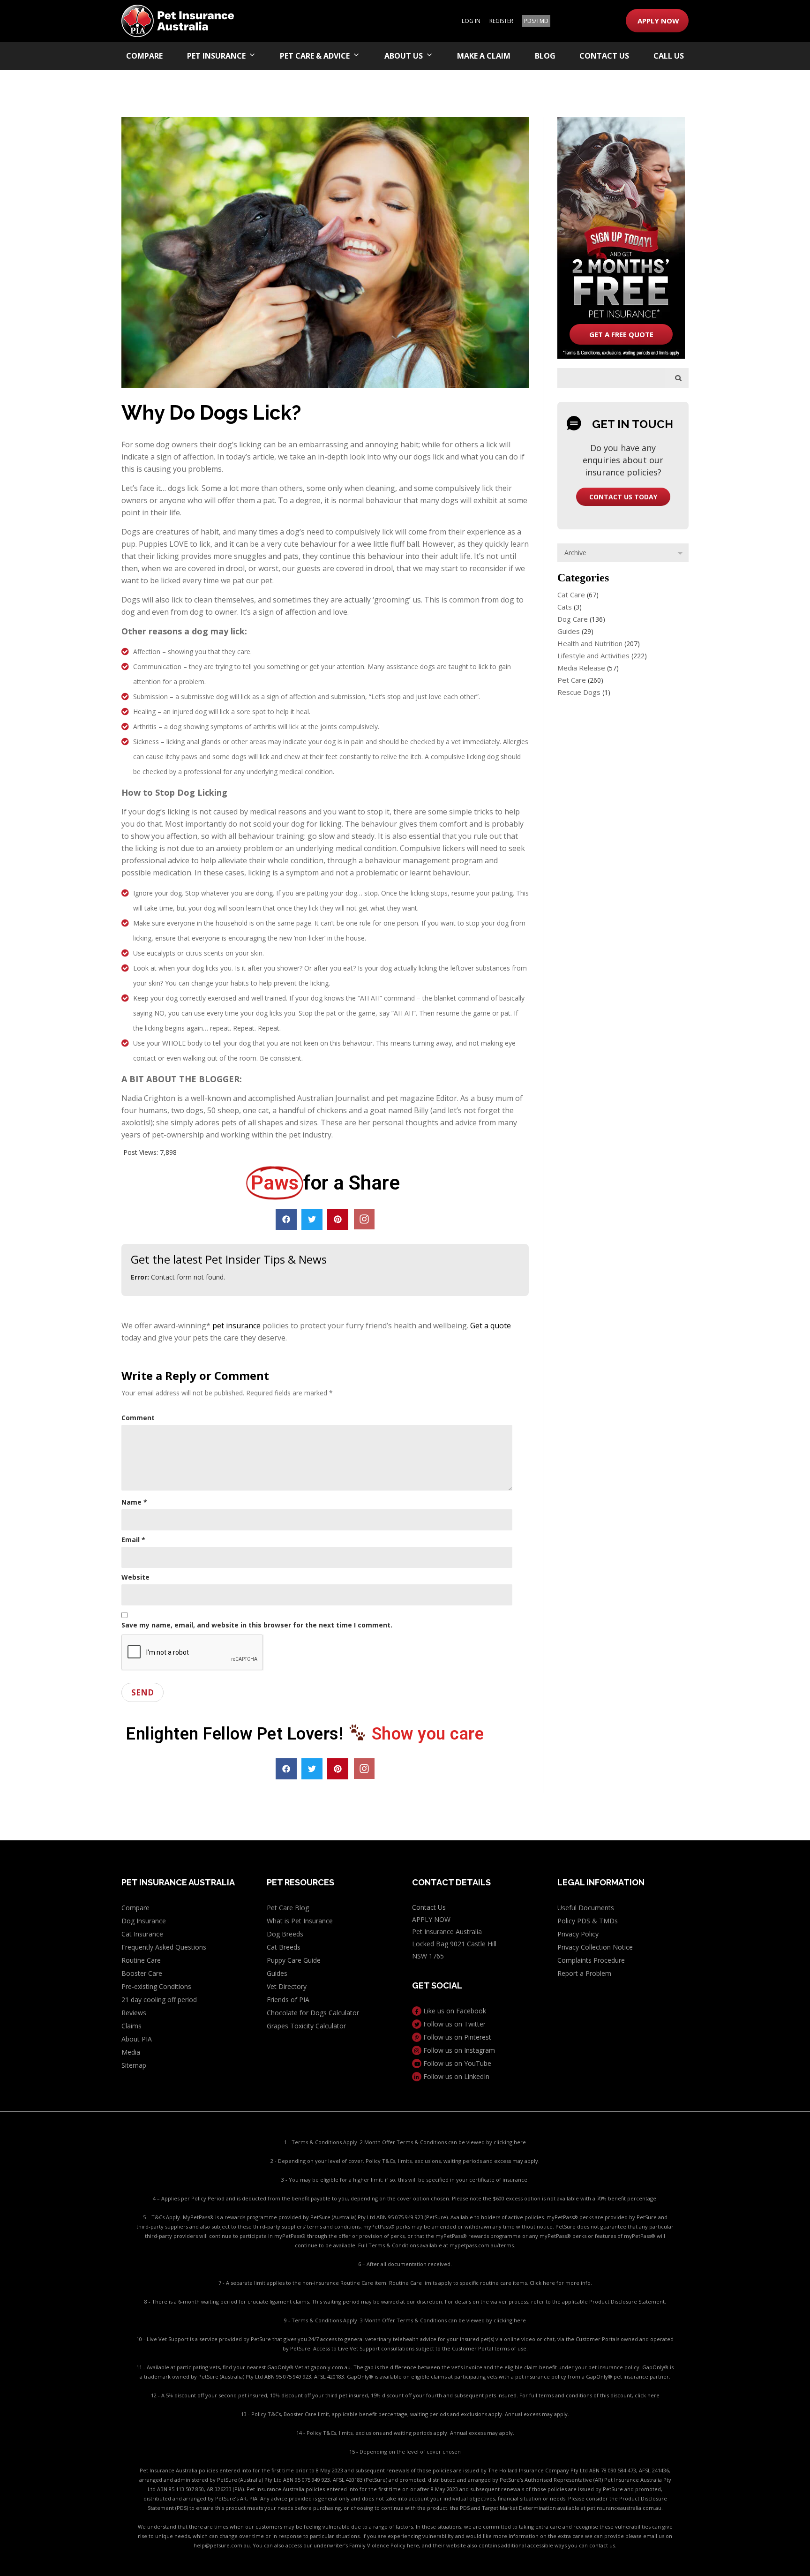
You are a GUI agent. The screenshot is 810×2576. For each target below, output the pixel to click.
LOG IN (471, 21)
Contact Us (604, 56)
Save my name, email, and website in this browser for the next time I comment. (257, 1625)
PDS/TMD (536, 21)
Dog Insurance (144, 1921)
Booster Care (142, 1973)
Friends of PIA (288, 2000)
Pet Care (572, 680)
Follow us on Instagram (458, 2050)
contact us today (623, 497)
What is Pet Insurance (300, 1921)
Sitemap (134, 2065)
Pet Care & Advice (315, 56)
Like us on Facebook (454, 2011)
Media (131, 2052)
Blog (545, 56)
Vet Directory (287, 1986)
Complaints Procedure (591, 1960)
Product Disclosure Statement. (628, 2301)
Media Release (581, 668)
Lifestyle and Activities (593, 655)
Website (135, 1577)
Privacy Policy (578, 1934)
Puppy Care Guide (294, 1960)
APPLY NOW (658, 21)
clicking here (510, 2142)
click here (647, 2395)
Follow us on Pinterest (456, 2037)
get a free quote (621, 334)
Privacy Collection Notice (595, 1947)
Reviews (134, 2013)
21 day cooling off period (159, 2000)
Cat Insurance (142, 1934)
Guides (569, 631)
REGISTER (501, 21)
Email (133, 1540)
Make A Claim (484, 56)
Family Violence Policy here (384, 2545)
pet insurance (236, 1326)
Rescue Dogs (579, 692)
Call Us (669, 56)
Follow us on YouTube (456, 2063)
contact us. (603, 2545)
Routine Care (141, 1960)
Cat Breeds (284, 1947)
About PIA (137, 2039)
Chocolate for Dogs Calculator (313, 2013)
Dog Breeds (285, 1934)
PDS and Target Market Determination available (520, 2508)
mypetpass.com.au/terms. (482, 2245)
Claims (131, 2026)
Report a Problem (584, 1973)
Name (134, 1502)
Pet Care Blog (288, 1908)
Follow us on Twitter (454, 2024)
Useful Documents (586, 1908)
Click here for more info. (561, 2283)
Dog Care (573, 619)
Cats (565, 607)
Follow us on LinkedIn (455, 2076)
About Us (404, 56)
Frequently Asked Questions (164, 1947)
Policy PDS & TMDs (588, 1921)
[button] (286, 1219)
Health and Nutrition (590, 643)
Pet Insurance (216, 56)
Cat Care (571, 595)
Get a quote (491, 1326)
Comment (138, 1418)
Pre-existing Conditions (156, 1986)
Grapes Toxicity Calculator (306, 2026)
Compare (144, 56)
